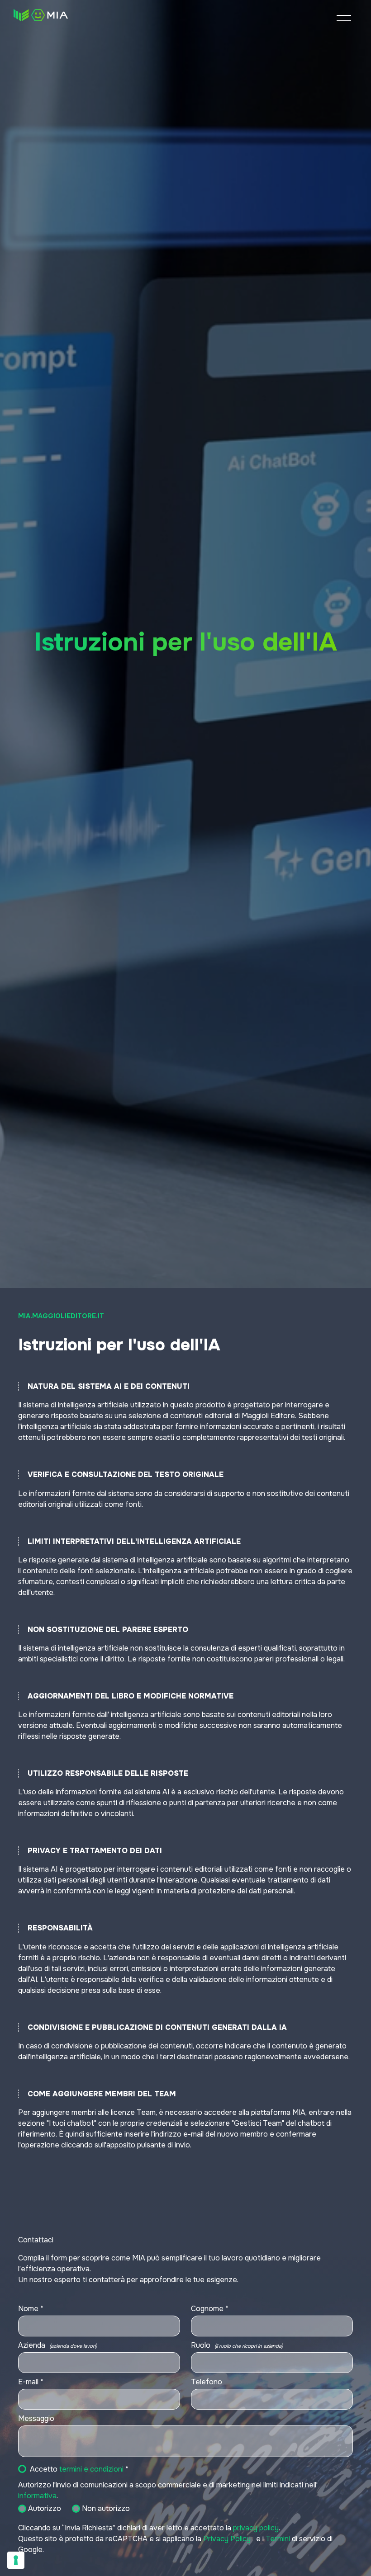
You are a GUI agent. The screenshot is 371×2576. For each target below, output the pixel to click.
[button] (344, 18)
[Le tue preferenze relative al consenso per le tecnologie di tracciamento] (16, 2560)
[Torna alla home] (41, 15)
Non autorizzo (106, 2508)
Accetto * (79, 2469)
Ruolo (237, 2345)
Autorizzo (45, 2508)
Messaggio (36, 2418)
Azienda (57, 2345)
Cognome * (210, 2309)
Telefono (207, 2382)
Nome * (31, 2309)
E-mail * (31, 2382)
